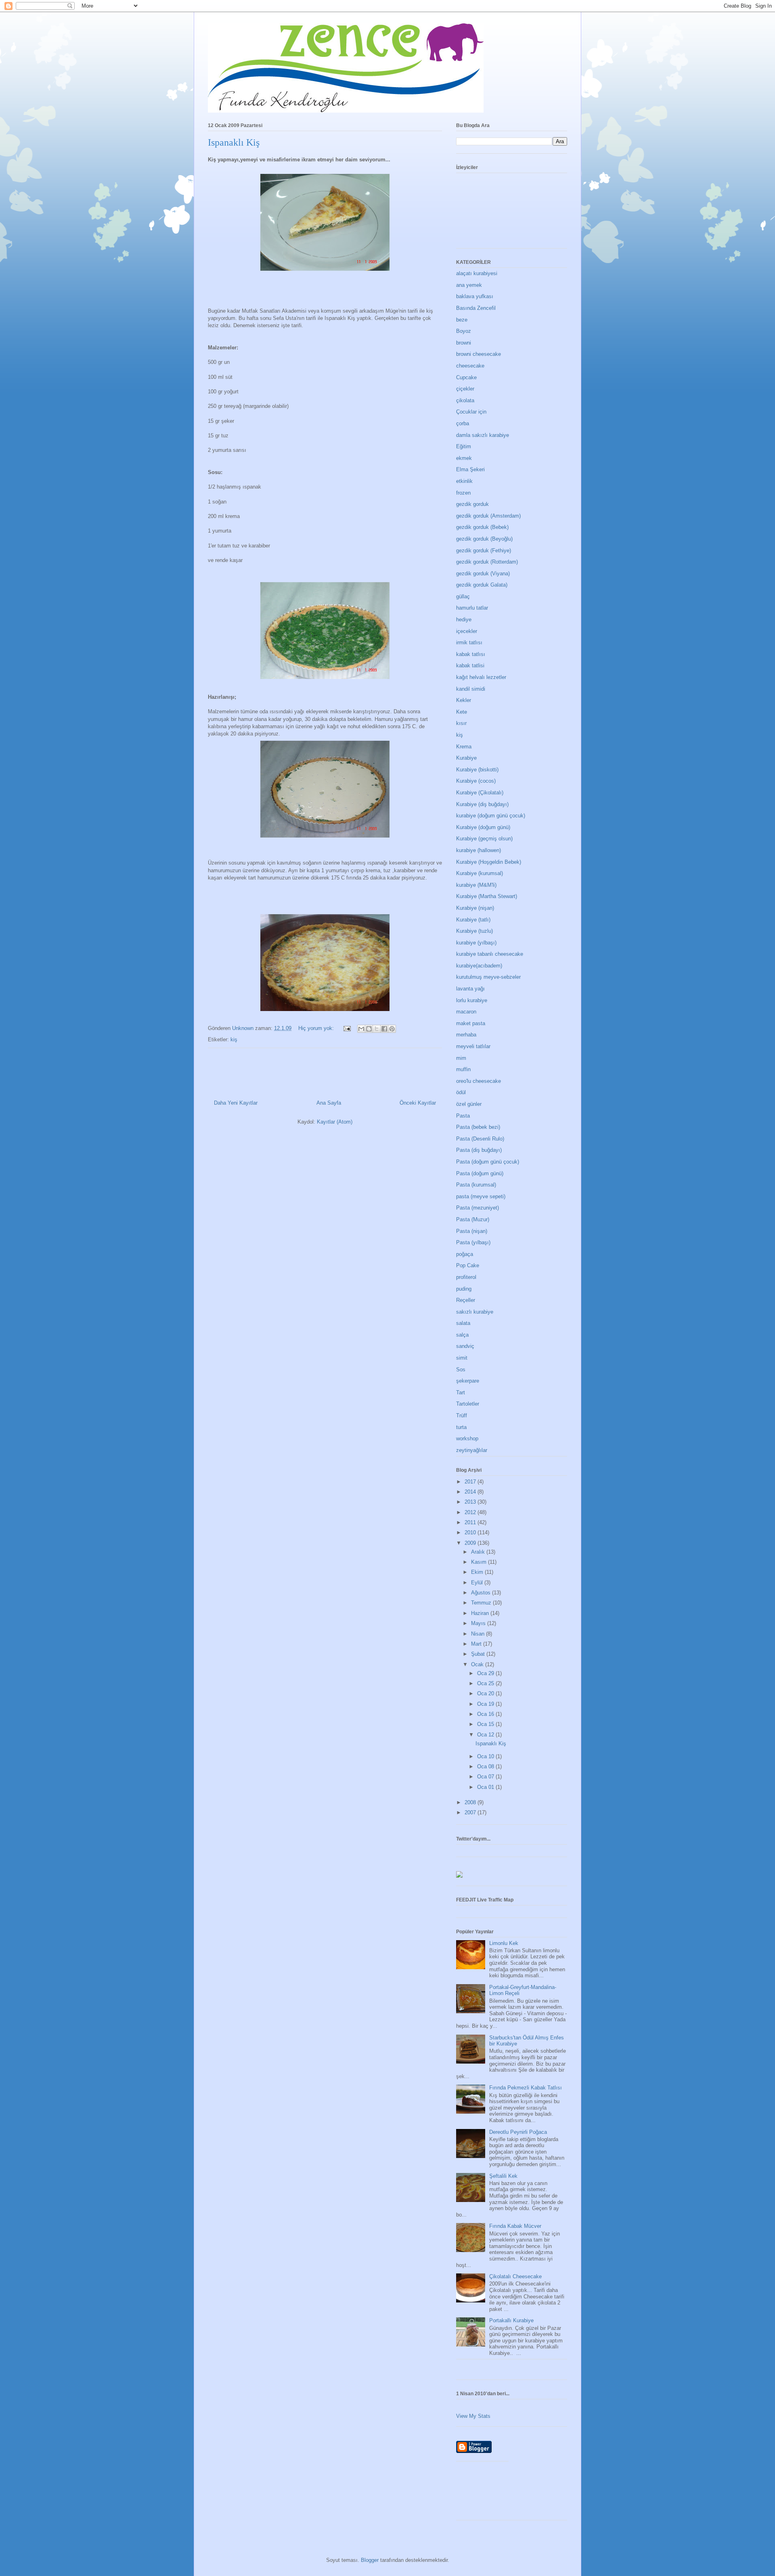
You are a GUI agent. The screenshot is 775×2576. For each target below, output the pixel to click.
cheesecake (470, 366)
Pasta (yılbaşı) (473, 1242)
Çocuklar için (471, 412)
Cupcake (466, 377)
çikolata (465, 400)
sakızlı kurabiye (475, 1312)
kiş (234, 1039)
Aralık (479, 1552)
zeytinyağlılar (472, 1450)
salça (462, 1335)
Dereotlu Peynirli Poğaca (518, 2132)
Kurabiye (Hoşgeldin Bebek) (489, 862)
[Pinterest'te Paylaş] (392, 1029)
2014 (471, 1492)
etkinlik (464, 481)
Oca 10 (486, 1756)
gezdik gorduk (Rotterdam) (487, 562)
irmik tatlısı (469, 642)
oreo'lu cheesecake (479, 1081)
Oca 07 (486, 1777)
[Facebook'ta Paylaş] (384, 1029)
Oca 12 (486, 1735)
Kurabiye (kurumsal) (480, 873)
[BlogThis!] (369, 1029)
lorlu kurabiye (472, 1000)
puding (464, 1289)
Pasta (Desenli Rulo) (480, 1139)
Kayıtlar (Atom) (335, 1122)
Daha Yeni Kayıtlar (236, 1103)
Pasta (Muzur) (473, 1219)
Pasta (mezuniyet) (478, 1208)
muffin (463, 1069)
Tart (461, 1392)
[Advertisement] (603, 2494)
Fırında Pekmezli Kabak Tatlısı (526, 2088)
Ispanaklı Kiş (234, 142)
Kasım (480, 1562)
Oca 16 (486, 1714)
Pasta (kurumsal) (476, 1185)
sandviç (465, 1346)
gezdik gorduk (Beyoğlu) (484, 539)
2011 (471, 1522)
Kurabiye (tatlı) (473, 920)
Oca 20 (486, 1693)
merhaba (466, 1035)
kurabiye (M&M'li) (476, 885)
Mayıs (479, 1623)
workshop (467, 1438)
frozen (463, 493)
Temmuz (482, 1603)
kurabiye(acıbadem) (479, 966)
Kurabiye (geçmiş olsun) (484, 839)
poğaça (465, 1254)
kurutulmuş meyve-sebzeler (488, 977)
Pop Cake (468, 1265)
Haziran (481, 1613)
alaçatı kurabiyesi (477, 273)
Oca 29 (486, 1673)
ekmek (464, 458)
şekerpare (468, 1381)
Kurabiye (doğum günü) (483, 827)
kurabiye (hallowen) (479, 850)
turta (461, 1427)
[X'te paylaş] (377, 1029)
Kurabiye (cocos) (476, 781)
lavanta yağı (470, 989)
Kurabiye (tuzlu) (474, 931)
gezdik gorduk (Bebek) (482, 527)
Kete (462, 712)
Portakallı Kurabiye (511, 2320)
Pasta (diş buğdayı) (479, 1150)
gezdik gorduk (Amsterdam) (488, 516)
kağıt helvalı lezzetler (481, 677)
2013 (471, 1502)
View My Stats (473, 2416)
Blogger (370, 2560)
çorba (463, 423)
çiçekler (465, 389)
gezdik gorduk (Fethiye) (484, 551)
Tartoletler (468, 1404)
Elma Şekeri (470, 469)
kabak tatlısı (471, 654)
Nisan (479, 1634)
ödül (461, 1092)
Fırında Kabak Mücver (515, 2226)
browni (464, 343)
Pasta (463, 1116)
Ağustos (482, 1593)
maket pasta (471, 1023)
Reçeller (466, 1300)
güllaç (463, 596)
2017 (471, 1482)
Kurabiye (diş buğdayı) (482, 804)
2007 (471, 1812)
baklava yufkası (475, 296)
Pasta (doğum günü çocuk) (488, 1162)
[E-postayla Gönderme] (347, 1028)
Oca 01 (486, 1787)
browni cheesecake (479, 354)
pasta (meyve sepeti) (481, 1196)
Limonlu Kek (504, 1943)
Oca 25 (486, 1683)
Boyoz (464, 331)
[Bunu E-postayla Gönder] (361, 1029)
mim (461, 1058)
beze (462, 320)
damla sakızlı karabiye (483, 435)
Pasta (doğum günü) (480, 1173)
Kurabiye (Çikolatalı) (480, 793)
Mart (477, 1644)
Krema (464, 747)
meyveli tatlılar (473, 1046)
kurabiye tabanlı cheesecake (490, 954)
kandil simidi (471, 689)
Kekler (464, 700)
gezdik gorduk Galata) (482, 585)
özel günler (469, 1104)
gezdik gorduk (472, 504)
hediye (464, 619)
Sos (461, 1369)
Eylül (478, 1583)
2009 (471, 1543)
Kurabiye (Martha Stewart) (487, 896)
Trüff (462, 1415)
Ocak (478, 1664)
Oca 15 (486, 1724)
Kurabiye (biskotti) (477, 770)
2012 (471, 1512)
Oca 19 (486, 1704)
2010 (471, 1532)
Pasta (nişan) (472, 1231)
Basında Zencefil (476, 308)
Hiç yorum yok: (317, 1028)
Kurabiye (466, 758)
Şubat (479, 1654)
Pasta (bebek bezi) (478, 1127)
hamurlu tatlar (472, 608)
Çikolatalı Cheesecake (515, 2276)
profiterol (466, 1277)
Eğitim (464, 446)
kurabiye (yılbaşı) (476, 943)
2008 (471, 1802)
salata (463, 1323)
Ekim (478, 1572)
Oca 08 (486, 1766)
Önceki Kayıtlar (418, 1103)
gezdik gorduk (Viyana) (483, 573)
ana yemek (469, 285)
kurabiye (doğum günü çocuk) (491, 816)
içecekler (467, 631)
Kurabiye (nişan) (475, 908)
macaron (466, 1012)
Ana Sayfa (329, 1103)
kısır (461, 723)
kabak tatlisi (470, 665)
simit (462, 1358)
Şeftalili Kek (503, 2176)
